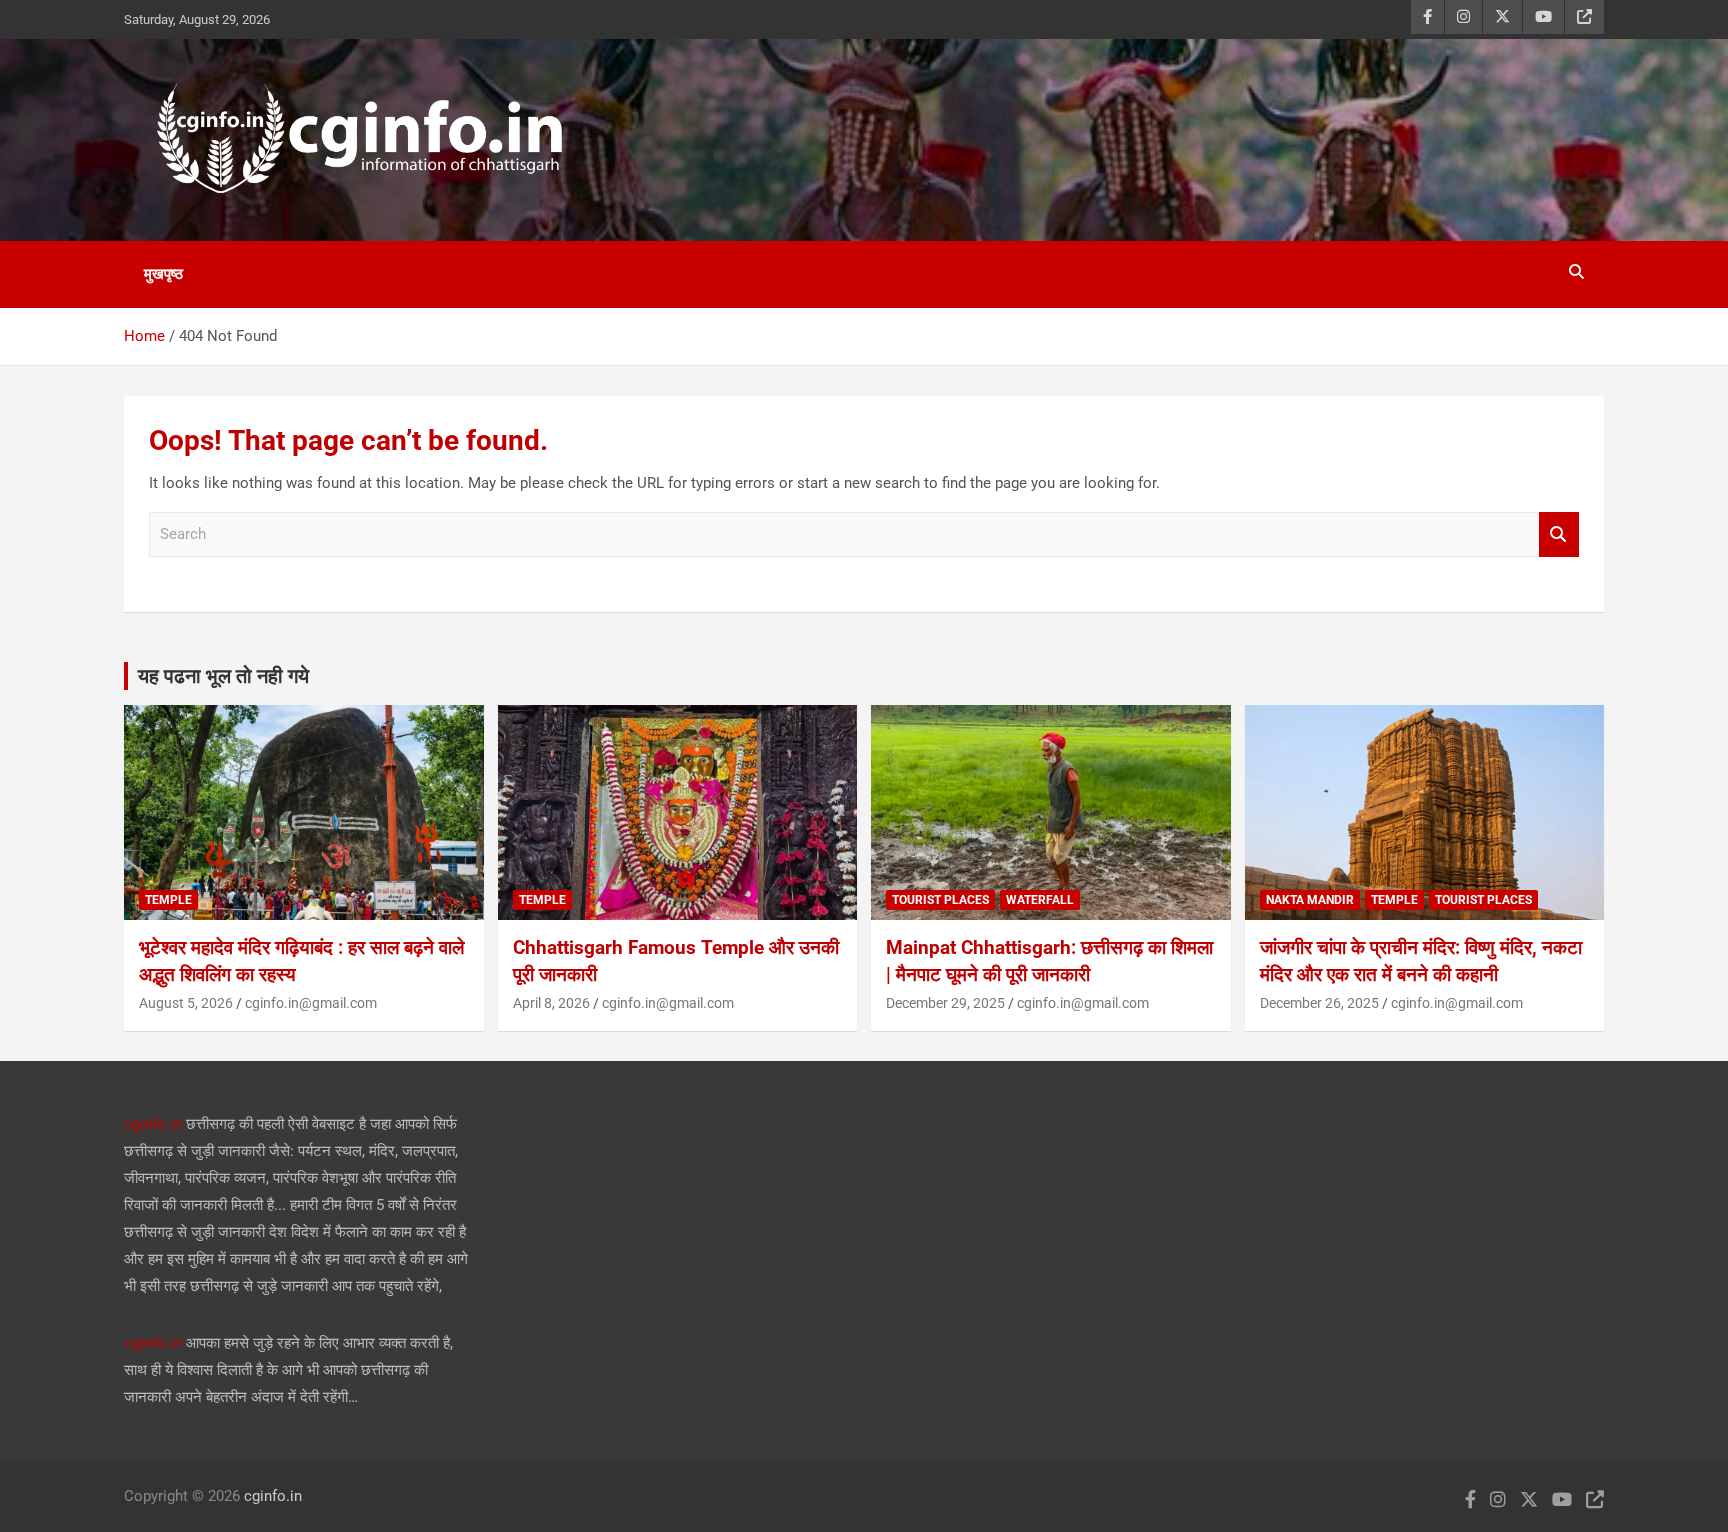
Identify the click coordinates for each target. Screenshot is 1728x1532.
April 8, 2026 (551, 1003)
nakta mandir (1310, 900)
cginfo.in (153, 1124)
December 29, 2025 (945, 1003)
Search (1559, 534)
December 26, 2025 (1319, 1003)
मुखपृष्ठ (163, 274)
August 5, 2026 (186, 1003)
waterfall (1040, 900)
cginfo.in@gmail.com (311, 1003)
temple (168, 900)
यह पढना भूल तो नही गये (223, 676)
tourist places (940, 900)
